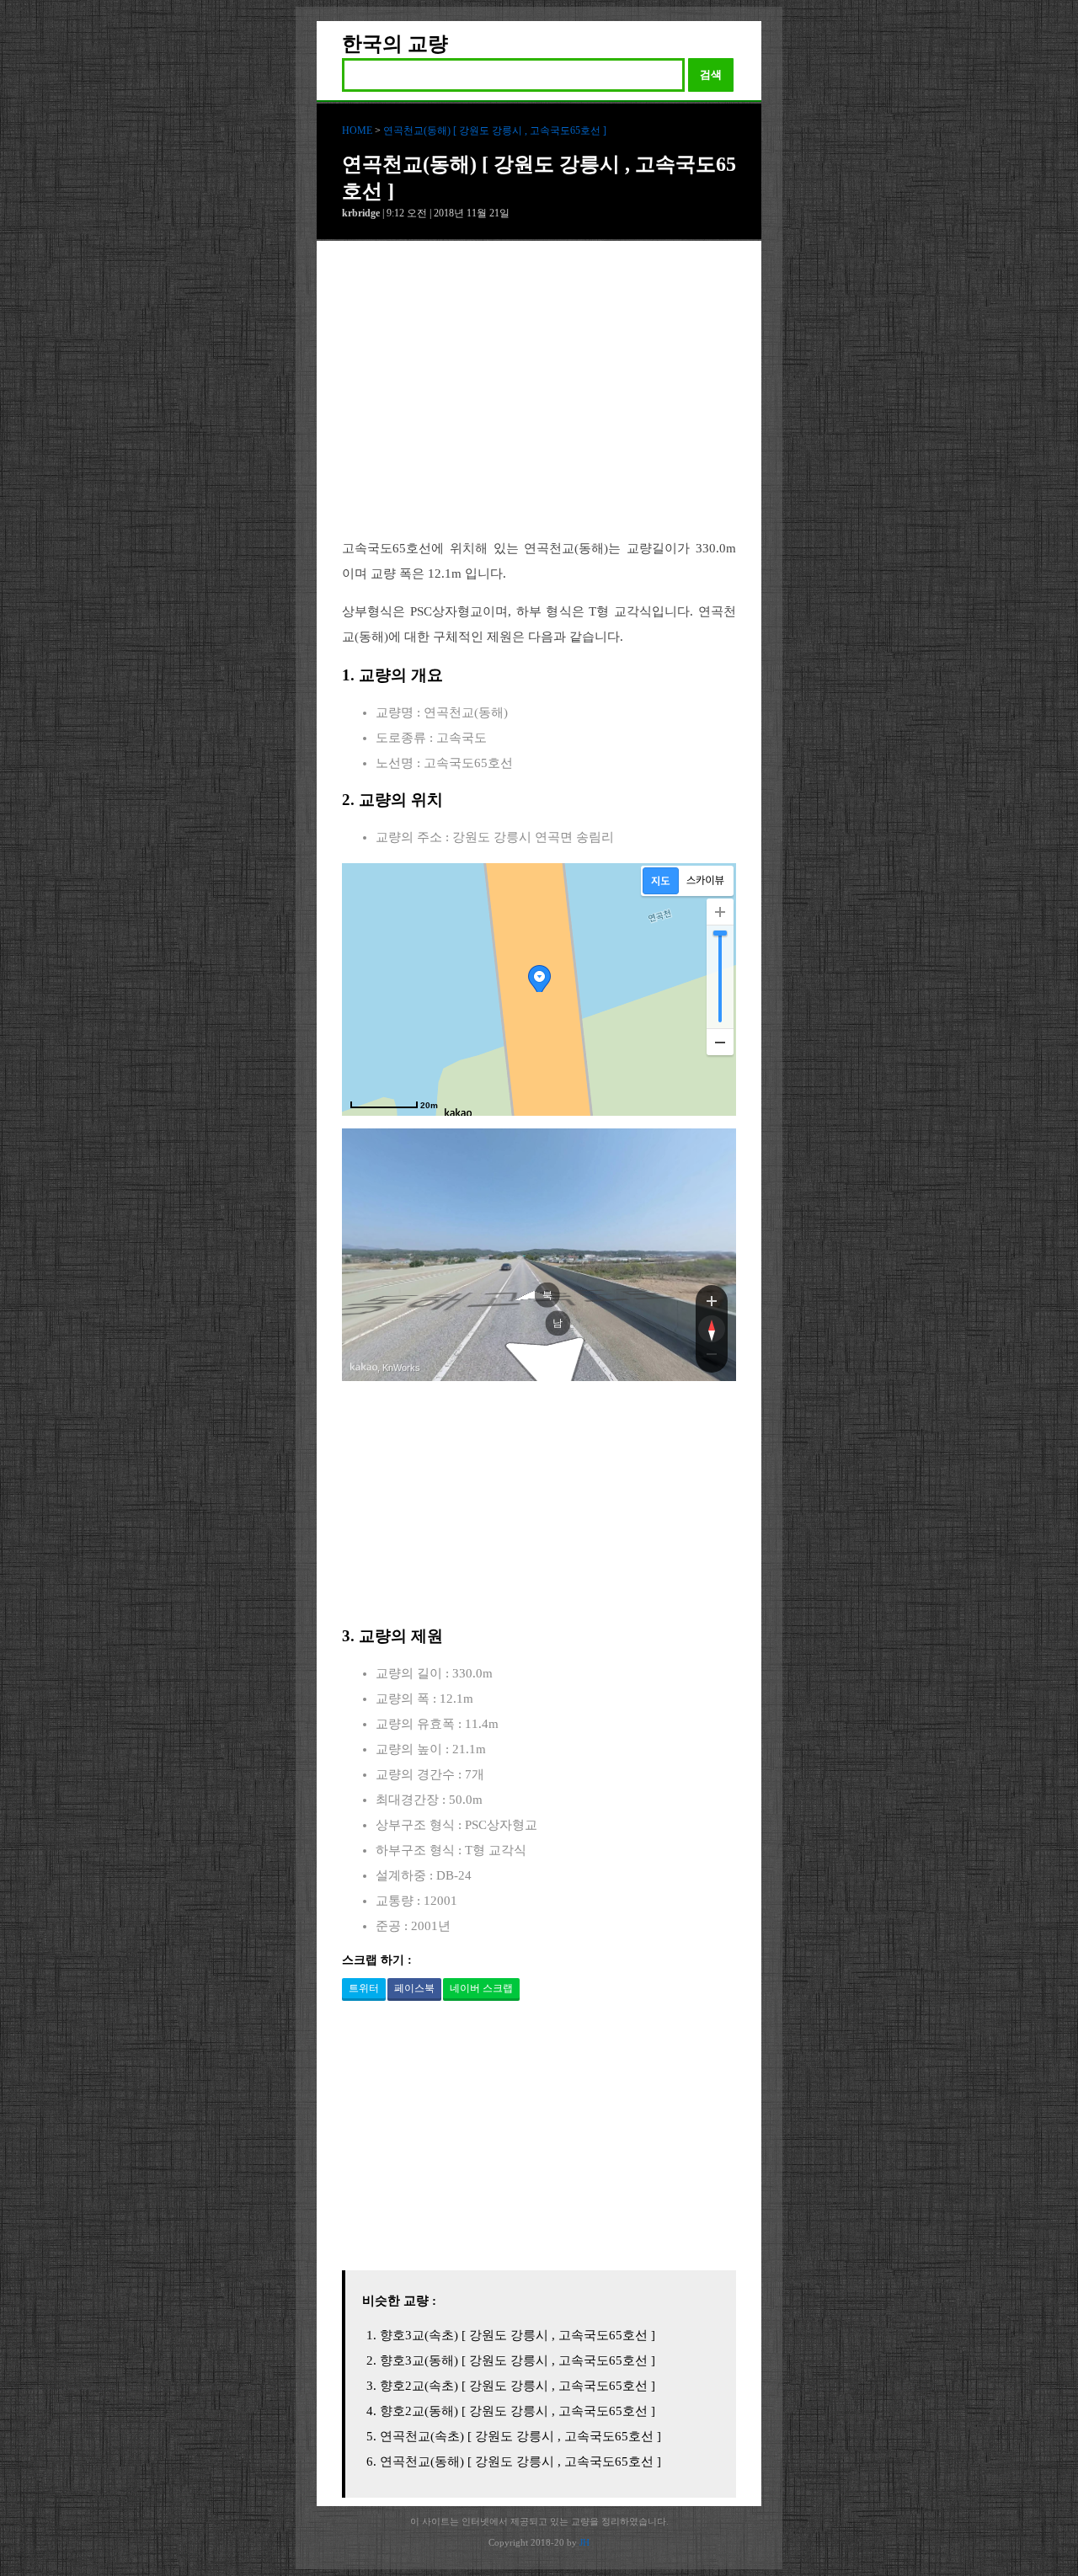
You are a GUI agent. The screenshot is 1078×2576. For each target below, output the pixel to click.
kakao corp (364, 1367)
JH (584, 2542)
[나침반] (712, 1329)
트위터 (364, 1988)
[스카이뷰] (705, 881)
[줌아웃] (712, 1357)
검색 (711, 75)
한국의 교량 (395, 44)
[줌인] (712, 1300)
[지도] (661, 881)
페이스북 (414, 1988)
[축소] (720, 1042)
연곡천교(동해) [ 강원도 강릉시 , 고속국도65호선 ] (495, 131)
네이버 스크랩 (481, 1988)
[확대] (720, 912)
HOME (357, 131)
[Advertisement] (539, 403)
